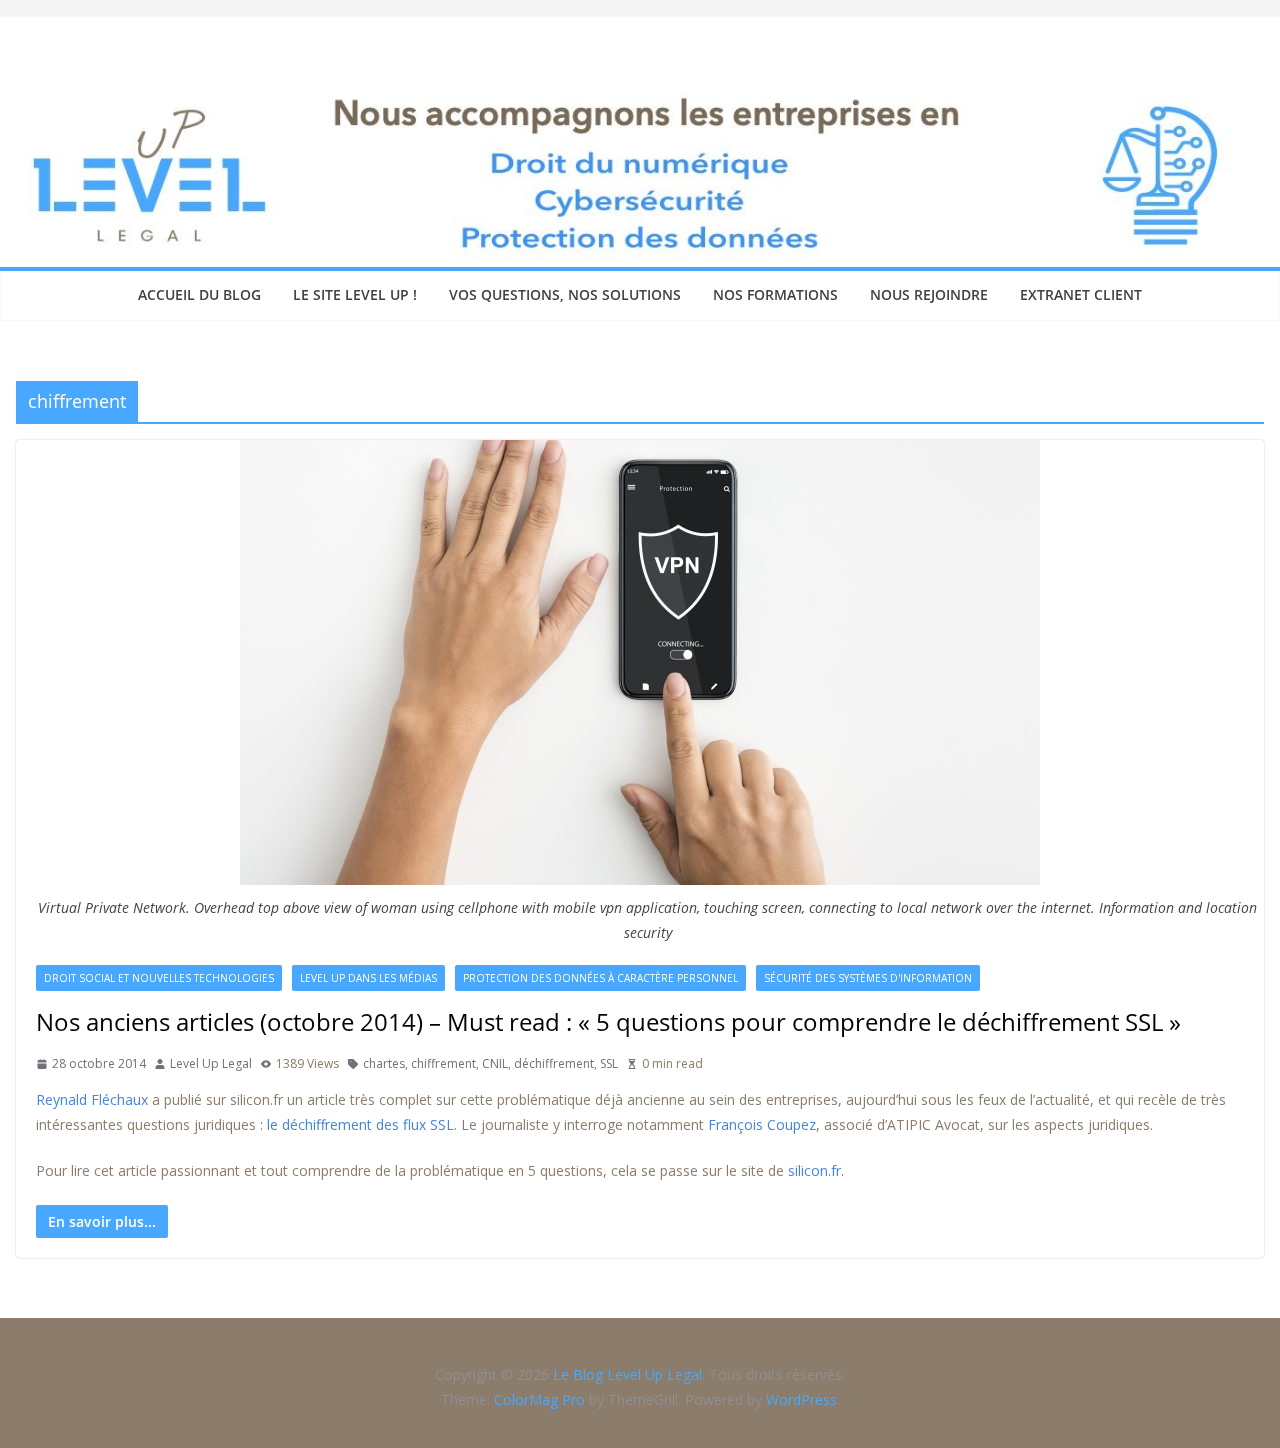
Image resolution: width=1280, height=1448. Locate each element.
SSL (609, 1063)
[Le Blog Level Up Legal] (640, 98)
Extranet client (1081, 294)
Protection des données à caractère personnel (600, 978)
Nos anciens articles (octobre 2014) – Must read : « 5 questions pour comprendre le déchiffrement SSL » (608, 1021)
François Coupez (762, 1124)
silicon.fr (814, 1170)
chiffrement (443, 1063)
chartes (384, 1063)
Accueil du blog (199, 294)
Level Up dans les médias (368, 978)
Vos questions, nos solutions (565, 294)
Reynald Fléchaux (92, 1099)
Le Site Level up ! (355, 294)
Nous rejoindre (929, 294)
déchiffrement (554, 1063)
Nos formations (775, 294)
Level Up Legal (211, 1063)
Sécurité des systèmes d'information (868, 978)
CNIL (495, 1063)
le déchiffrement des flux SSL (360, 1124)
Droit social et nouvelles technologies (159, 978)
